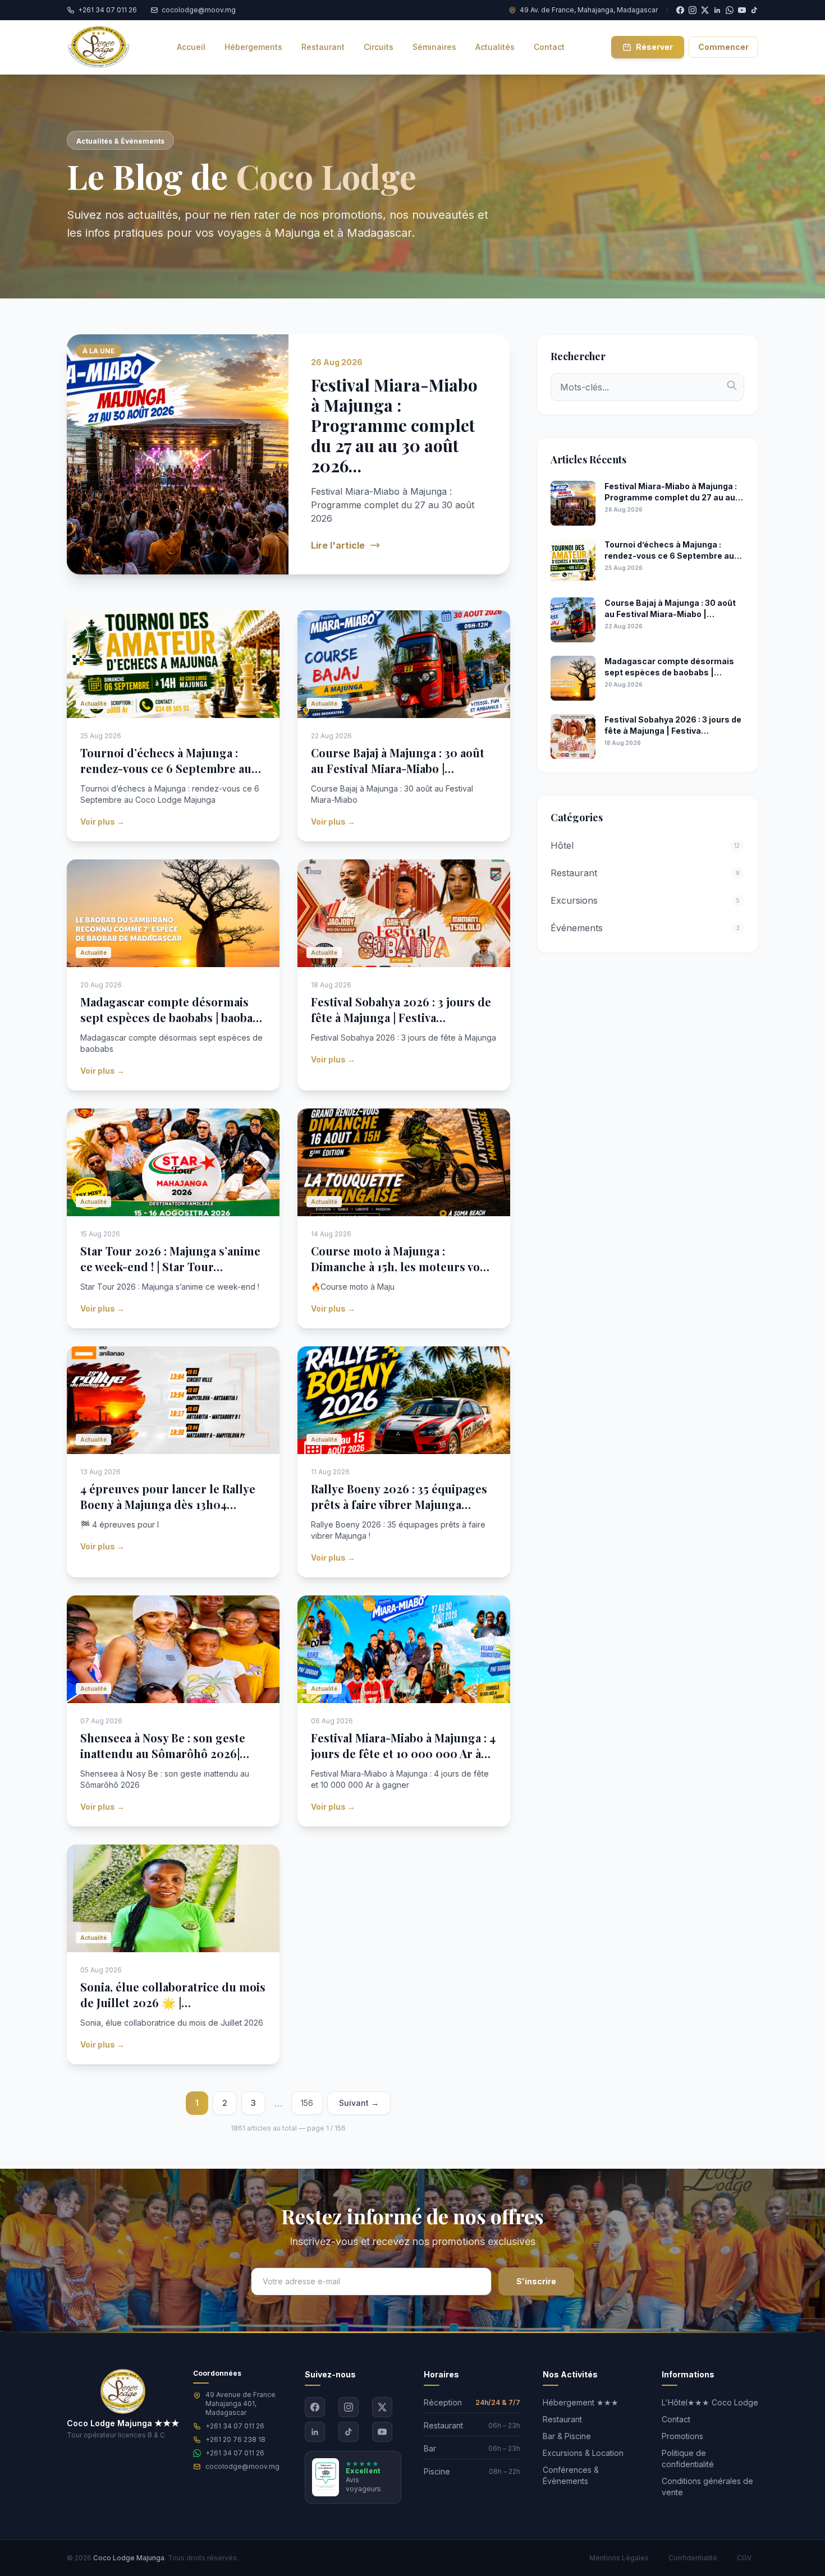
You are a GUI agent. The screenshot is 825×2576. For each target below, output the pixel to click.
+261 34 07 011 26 (235, 2426)
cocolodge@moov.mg (242, 2466)
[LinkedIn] (315, 2432)
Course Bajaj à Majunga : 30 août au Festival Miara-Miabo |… (398, 760)
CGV (744, 2558)
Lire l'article (338, 545)
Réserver (654, 47)
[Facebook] (315, 2407)
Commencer (723, 47)
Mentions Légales (619, 2558)
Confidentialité (693, 2558)
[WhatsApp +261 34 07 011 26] (730, 10)
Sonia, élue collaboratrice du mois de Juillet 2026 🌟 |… (173, 1995)
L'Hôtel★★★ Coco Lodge (710, 2402)
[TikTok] (754, 10)
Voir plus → (102, 822)
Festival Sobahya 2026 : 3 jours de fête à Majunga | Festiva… (401, 1009)
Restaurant (562, 2419)
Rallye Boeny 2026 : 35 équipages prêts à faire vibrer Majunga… (399, 1496)
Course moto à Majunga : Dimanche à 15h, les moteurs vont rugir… (401, 1266)
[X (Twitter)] (382, 2407)
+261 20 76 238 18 (235, 2439)
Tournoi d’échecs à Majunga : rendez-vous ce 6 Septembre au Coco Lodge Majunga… (166, 768)
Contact (676, 2419)
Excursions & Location (583, 2453)
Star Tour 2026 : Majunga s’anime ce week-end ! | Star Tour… (170, 1259)
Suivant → (359, 2103)
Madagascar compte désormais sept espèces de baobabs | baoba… (171, 1009)
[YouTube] (742, 10)
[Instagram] (349, 2407)
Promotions (682, 2436)
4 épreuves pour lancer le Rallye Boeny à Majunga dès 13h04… (168, 1496)
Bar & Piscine (567, 2436)
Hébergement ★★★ (581, 2402)
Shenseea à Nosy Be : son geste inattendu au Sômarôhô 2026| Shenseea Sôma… (163, 1753)
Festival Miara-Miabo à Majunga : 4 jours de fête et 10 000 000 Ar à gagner (403, 1753)
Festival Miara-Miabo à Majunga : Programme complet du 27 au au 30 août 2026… (394, 425)
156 (307, 2103)
